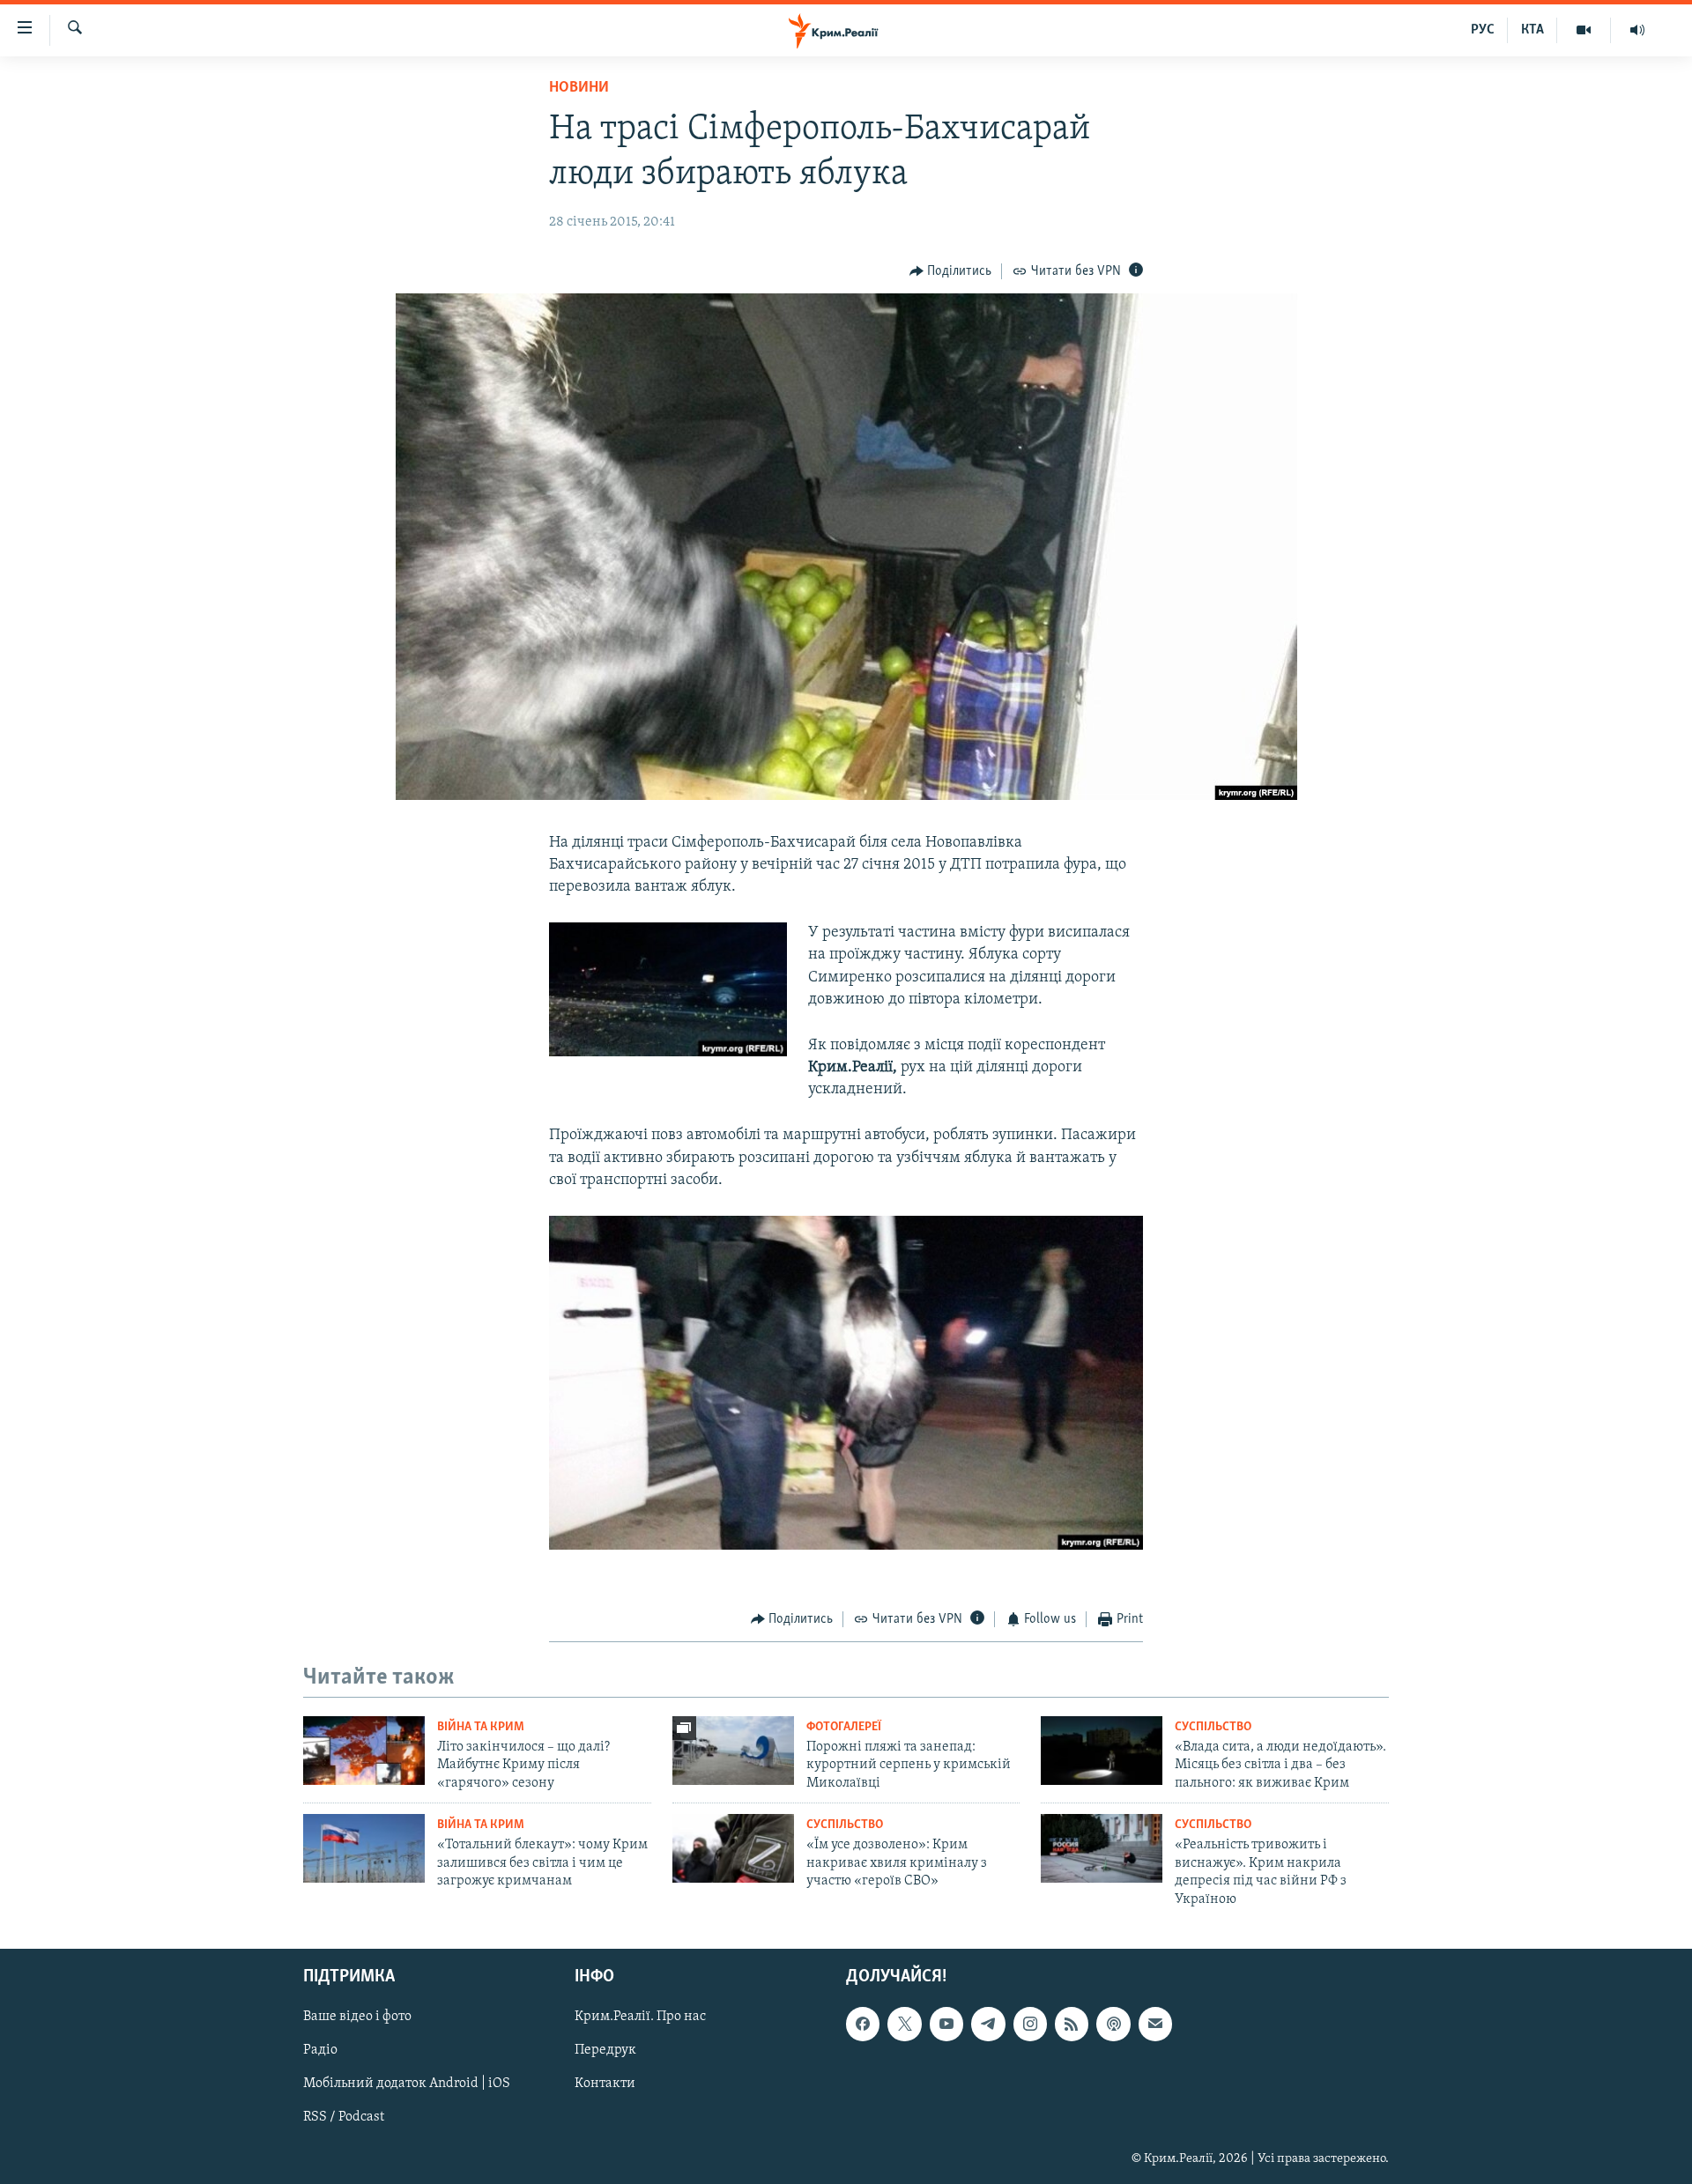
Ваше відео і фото (357, 2017)
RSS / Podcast (344, 2117)
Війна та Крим (481, 1727)
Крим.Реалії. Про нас (640, 2017)
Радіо (320, 2050)
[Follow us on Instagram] (1030, 2024)
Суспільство (1213, 1727)
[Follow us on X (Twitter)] (904, 2024)
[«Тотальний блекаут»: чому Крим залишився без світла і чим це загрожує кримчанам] (364, 1848)
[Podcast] (1113, 2024)
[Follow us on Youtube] (946, 2024)
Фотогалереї (844, 1727)
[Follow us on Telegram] (988, 2024)
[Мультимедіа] (1584, 30)
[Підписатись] (1155, 2024)
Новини (579, 88)
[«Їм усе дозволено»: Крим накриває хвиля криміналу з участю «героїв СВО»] (733, 1848)
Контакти (605, 2084)
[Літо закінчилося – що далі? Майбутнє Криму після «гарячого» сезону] (364, 1751)
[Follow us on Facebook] (863, 2024)
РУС (1483, 30)
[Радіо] (1637, 30)
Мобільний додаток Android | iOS (407, 2084)
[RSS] (1072, 2024)
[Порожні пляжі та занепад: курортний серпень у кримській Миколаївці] (733, 1751)
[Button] (951, 271)
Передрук (605, 2050)
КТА (1532, 30)
